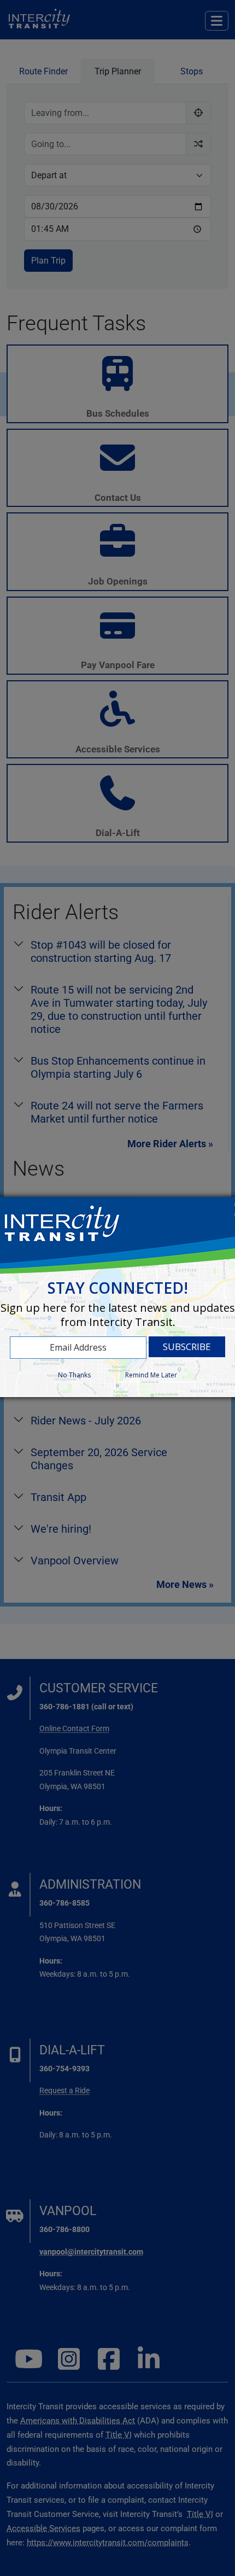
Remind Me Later (151, 1375)
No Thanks (74, 1375)
